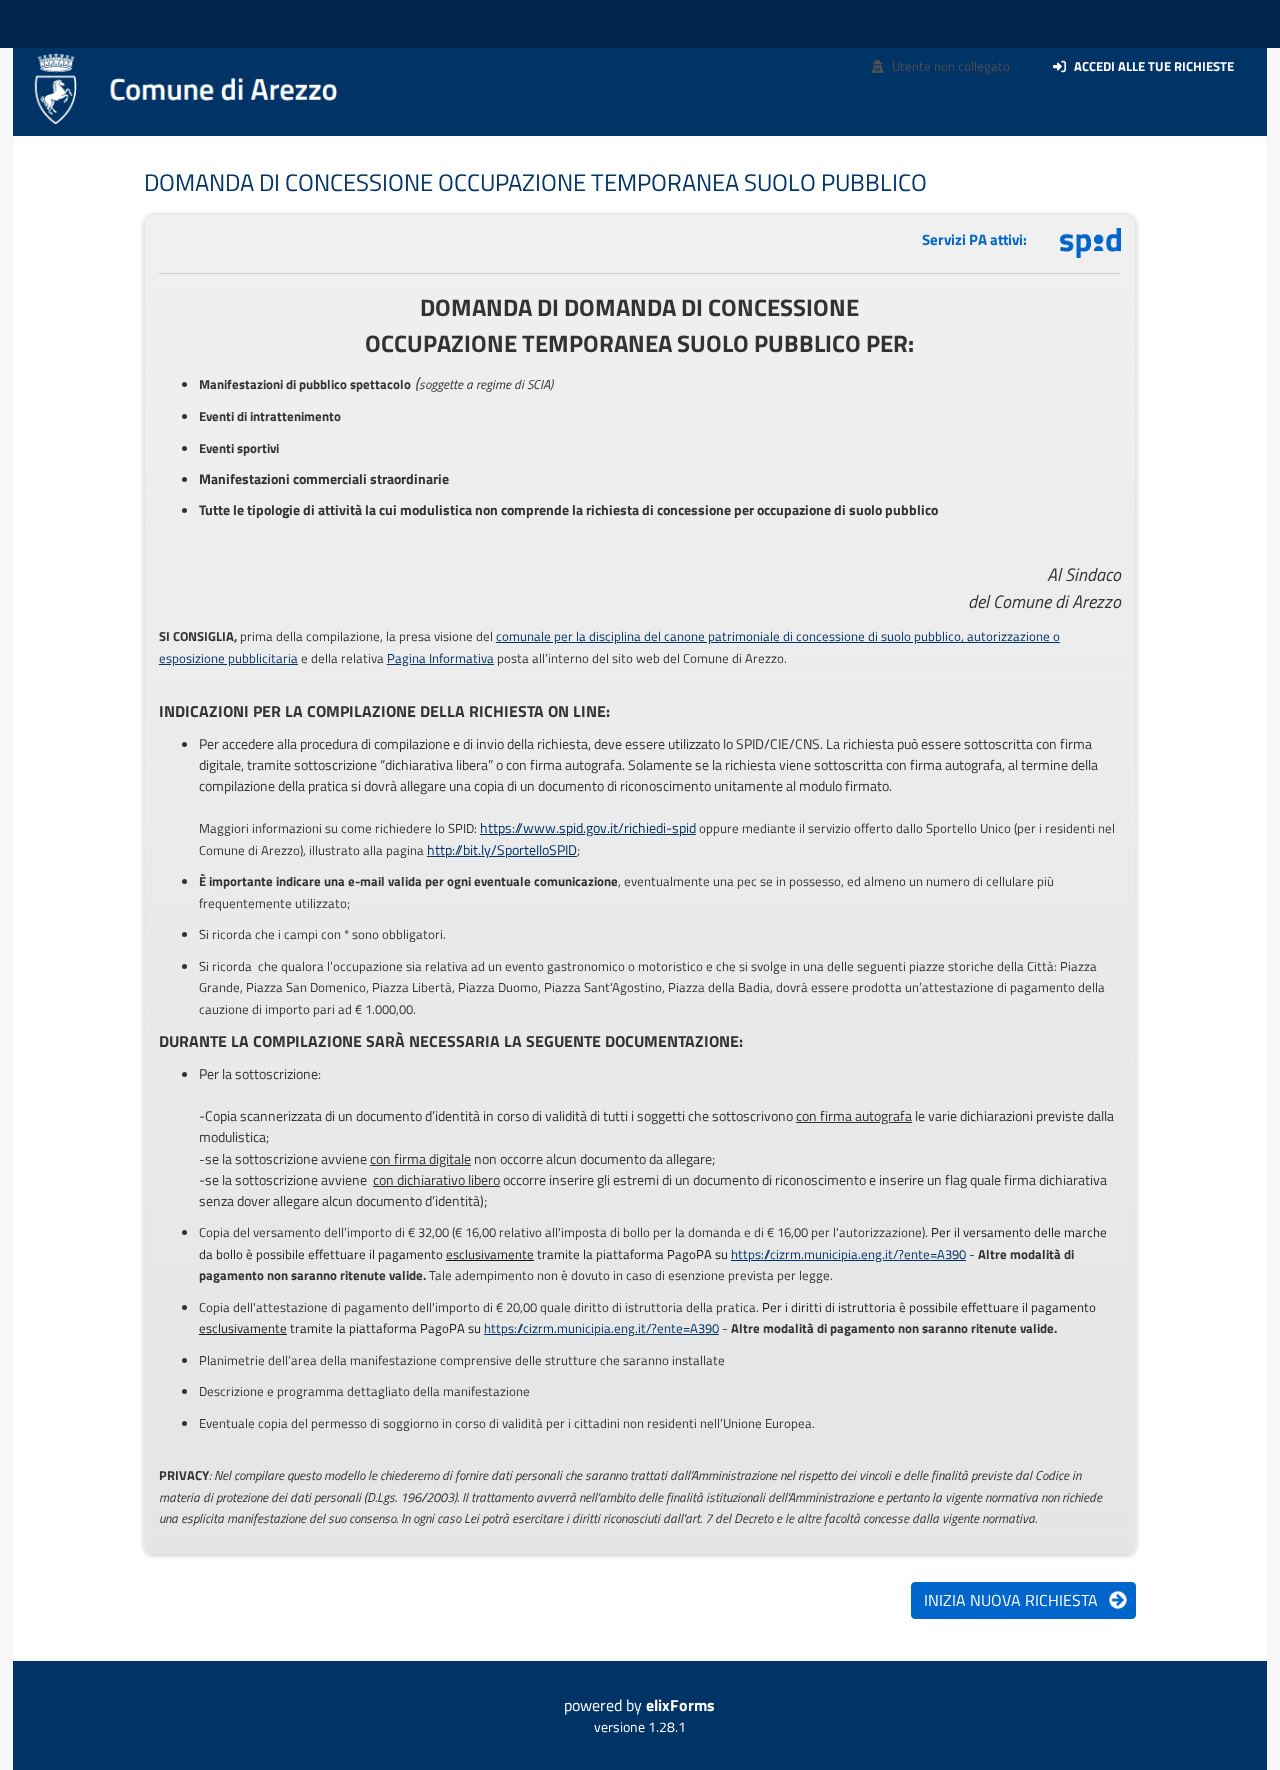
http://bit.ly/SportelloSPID (502, 849)
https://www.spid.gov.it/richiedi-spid (588, 827)
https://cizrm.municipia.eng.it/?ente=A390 (848, 1254)
